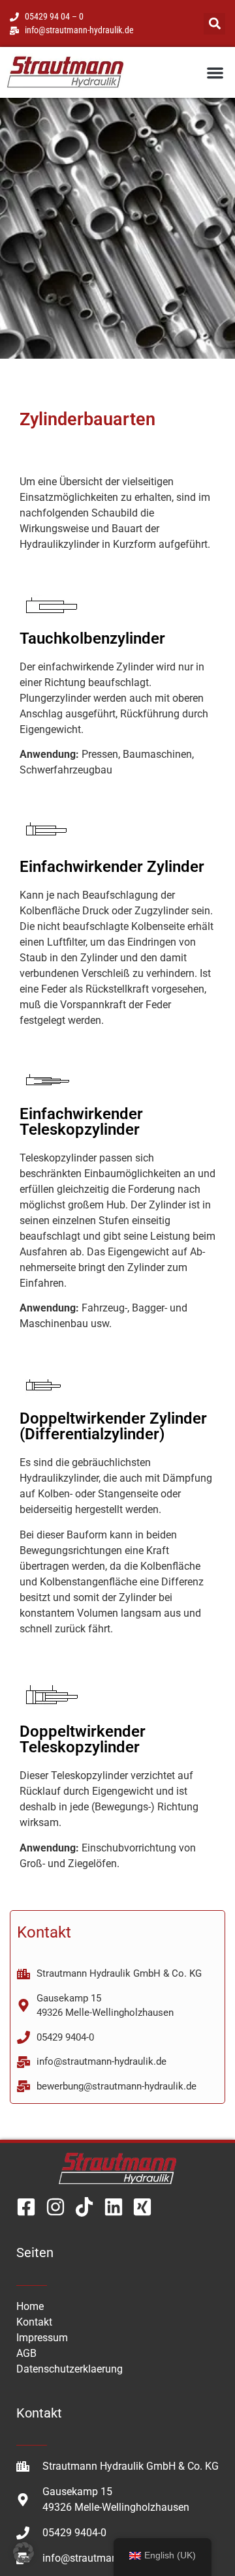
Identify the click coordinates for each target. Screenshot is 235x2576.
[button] (214, 24)
